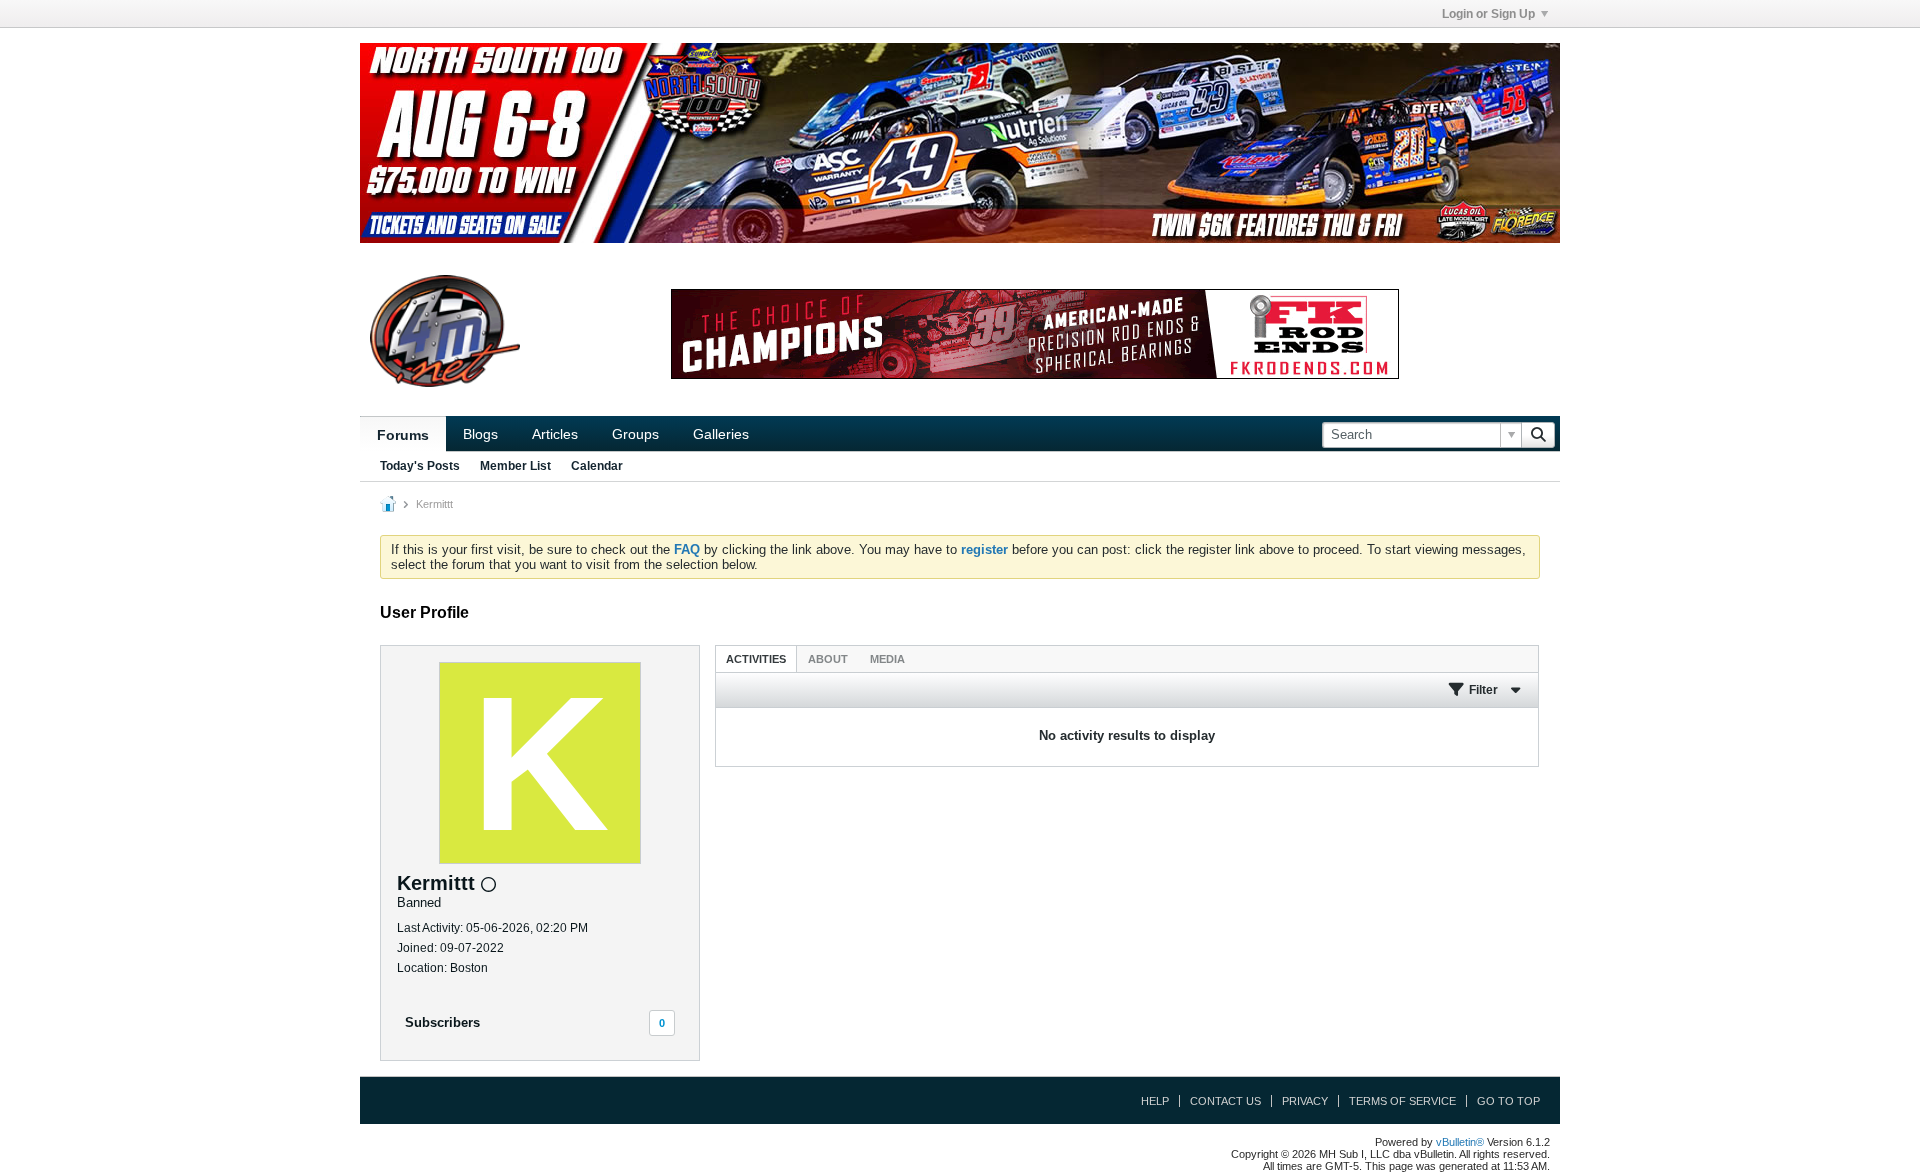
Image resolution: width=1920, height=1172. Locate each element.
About (828, 659)
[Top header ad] (960, 143)
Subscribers (442, 1022)
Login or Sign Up (1488, 14)
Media (887, 659)
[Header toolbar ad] (1035, 334)
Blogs (480, 434)
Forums (403, 435)
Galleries (721, 434)
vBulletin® (1460, 1142)
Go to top (1508, 1101)
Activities (756, 659)
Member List (515, 466)
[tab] (756, 658)
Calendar (597, 466)
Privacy (1305, 1101)
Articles (555, 434)
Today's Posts (420, 466)
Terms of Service (1402, 1101)
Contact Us (1225, 1101)
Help (1155, 1101)
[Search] (1538, 435)
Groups (635, 434)
